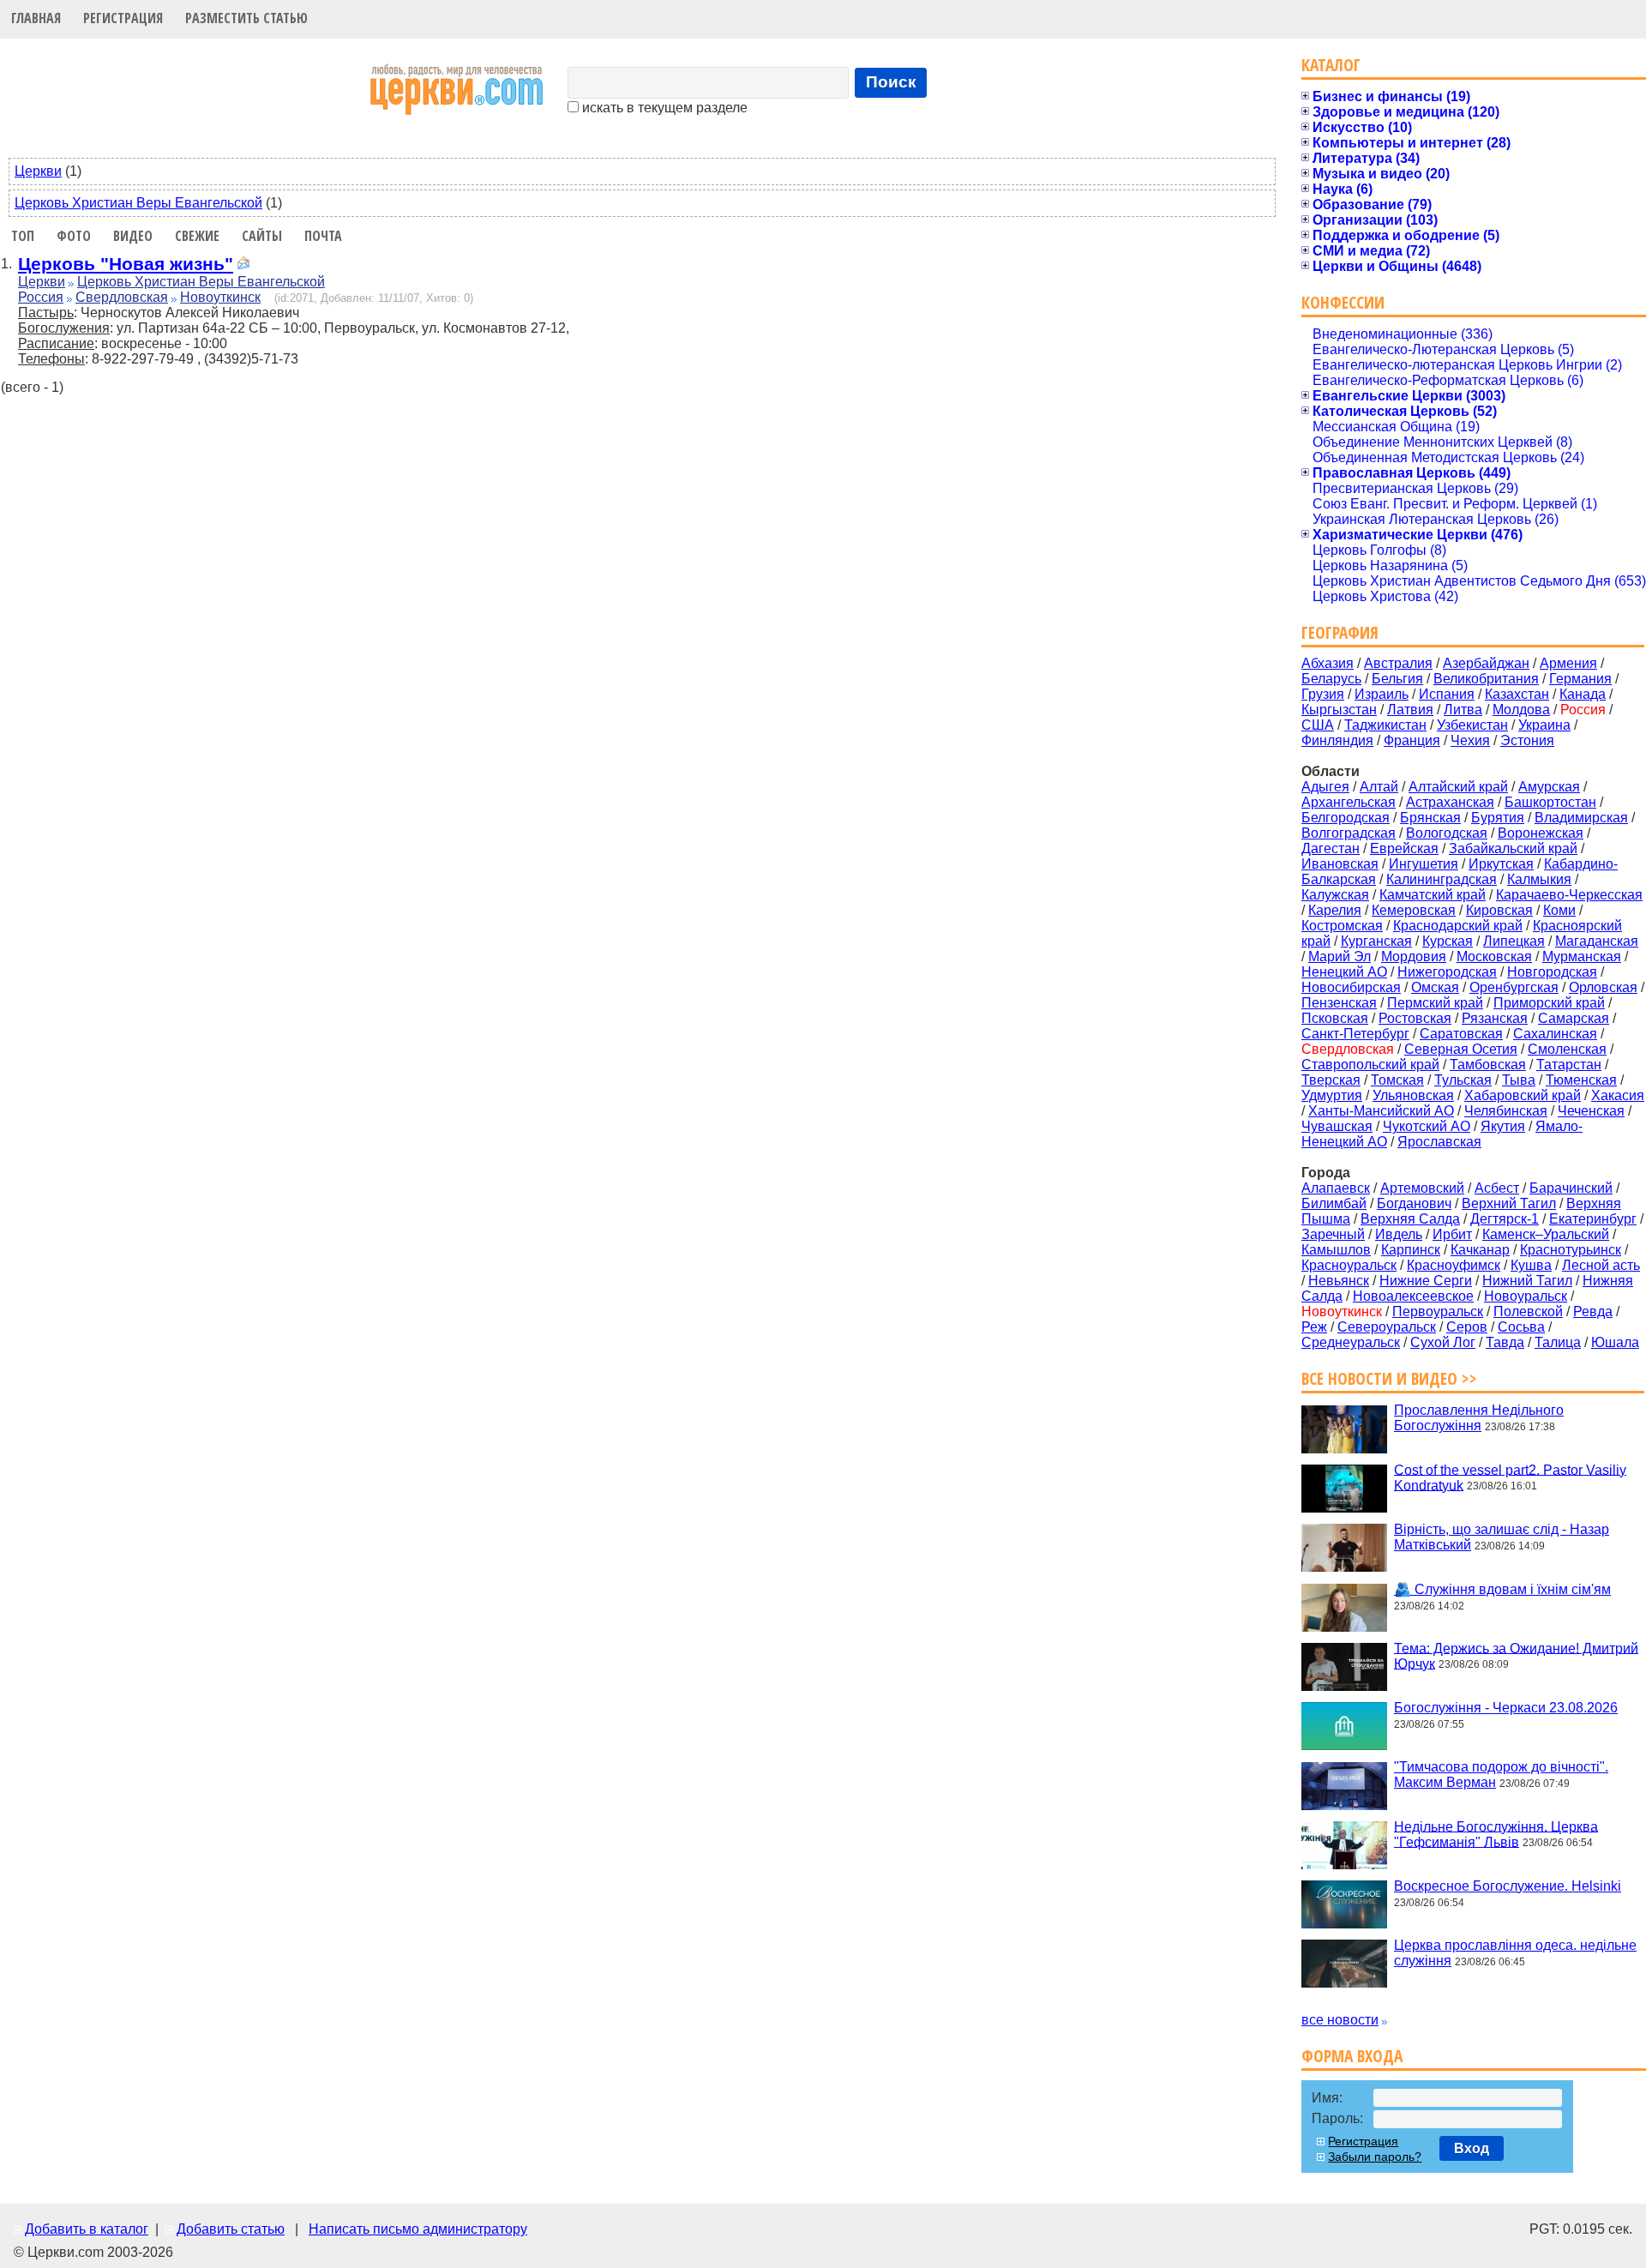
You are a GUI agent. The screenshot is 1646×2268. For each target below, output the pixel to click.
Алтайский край (1458, 787)
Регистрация (123, 18)
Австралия (1398, 663)
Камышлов (1336, 1250)
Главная (36, 18)
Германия (1580, 679)
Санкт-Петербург (1355, 1034)
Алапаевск (1336, 1188)
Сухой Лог (1443, 1342)
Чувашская (1337, 1126)
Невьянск (1339, 1281)
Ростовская (1415, 1018)
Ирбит (1452, 1234)
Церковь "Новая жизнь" (126, 264)
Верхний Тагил (1509, 1203)
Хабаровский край (1523, 1095)
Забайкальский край (1513, 848)
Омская (1435, 987)
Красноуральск (1349, 1265)
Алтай (1379, 787)
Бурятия (1498, 818)
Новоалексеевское (1413, 1296)
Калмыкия (1539, 879)
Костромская (1342, 926)
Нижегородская (1447, 972)
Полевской (1528, 1311)
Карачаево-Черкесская (1569, 895)
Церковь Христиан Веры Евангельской (138, 203)
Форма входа (1352, 2056)
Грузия (1323, 694)
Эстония (1527, 740)
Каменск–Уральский (1546, 1234)
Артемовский (1422, 1188)
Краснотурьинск (1571, 1250)
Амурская (1549, 787)
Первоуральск (1438, 1311)
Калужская (1335, 895)
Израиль (1382, 694)
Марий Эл (1340, 957)
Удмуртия (1332, 1095)
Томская (1397, 1080)
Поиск (891, 82)
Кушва (1531, 1265)
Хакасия (1618, 1095)
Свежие (197, 236)
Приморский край (1549, 1003)
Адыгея (1325, 787)
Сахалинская (1555, 1034)
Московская (1494, 957)
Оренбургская (1514, 987)
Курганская (1376, 941)
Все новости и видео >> (1389, 1378)
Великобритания (1486, 679)
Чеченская (1591, 1111)
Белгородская (1346, 818)
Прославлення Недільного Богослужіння (1479, 1418)
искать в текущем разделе (663, 108)
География (1340, 632)
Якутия (1503, 1126)
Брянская (1430, 818)
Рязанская (1495, 1018)
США (1318, 725)
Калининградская (1442, 879)
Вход (1472, 2148)
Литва (1463, 710)
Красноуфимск (1454, 1265)
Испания (1447, 694)
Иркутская (1501, 864)
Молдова (1521, 710)
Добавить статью (231, 2229)
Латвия (1410, 710)
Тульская (1463, 1080)
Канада (1583, 694)
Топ (23, 236)
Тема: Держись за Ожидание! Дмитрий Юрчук (1516, 1655)
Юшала (1615, 1342)
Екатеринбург (1593, 1219)
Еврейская (1404, 848)
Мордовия (1414, 957)
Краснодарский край (1458, 926)
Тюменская (1581, 1080)
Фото (74, 236)
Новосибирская (1351, 987)
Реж (1314, 1327)
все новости (1340, 2020)
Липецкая (1514, 941)
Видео (133, 236)
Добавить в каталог (87, 2229)
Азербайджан (1486, 663)
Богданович (1414, 1203)
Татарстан (1569, 1065)
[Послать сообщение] (243, 265)
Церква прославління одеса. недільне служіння (1515, 1953)
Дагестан (1331, 848)
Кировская (1499, 910)
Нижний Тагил (1527, 1281)
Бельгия (1397, 679)
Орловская (1603, 987)
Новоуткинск (220, 297)
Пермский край (1435, 1003)
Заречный (1333, 1234)
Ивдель (1399, 1234)
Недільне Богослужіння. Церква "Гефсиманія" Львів (1496, 1834)
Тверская (1331, 1080)
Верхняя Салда (1410, 1219)
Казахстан (1517, 694)
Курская (1448, 941)
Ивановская (1340, 864)
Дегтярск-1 (1505, 1219)
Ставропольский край (1370, 1065)
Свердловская (122, 297)
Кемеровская (1414, 910)
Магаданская (1597, 941)
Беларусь (1331, 679)
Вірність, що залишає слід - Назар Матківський (1502, 1537)
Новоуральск (1526, 1296)
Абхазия (1328, 663)
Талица (1558, 1342)
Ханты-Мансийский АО (1381, 1111)
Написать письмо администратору (418, 2229)
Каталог (1331, 65)
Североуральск (1387, 1327)
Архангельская (1349, 802)
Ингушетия (1424, 864)
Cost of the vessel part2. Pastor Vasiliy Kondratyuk (1510, 1477)
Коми (1559, 910)
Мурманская (1582, 957)
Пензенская (1339, 1003)
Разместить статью (246, 18)
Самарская (1574, 1018)
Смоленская (1567, 1049)
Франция (1412, 740)
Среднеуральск (1351, 1342)
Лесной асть (1601, 1265)
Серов (1467, 1327)
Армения (1568, 663)
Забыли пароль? (1375, 2157)
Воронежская (1541, 833)
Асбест (1497, 1188)
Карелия (1335, 910)
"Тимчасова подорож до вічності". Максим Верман (1501, 1775)
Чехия (1470, 740)
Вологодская (1447, 833)
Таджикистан (1385, 725)
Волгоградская (1349, 833)
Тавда (1505, 1342)
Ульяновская (1413, 1095)
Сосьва (1521, 1327)
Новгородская (1552, 972)
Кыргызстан (1339, 710)
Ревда (1593, 1311)
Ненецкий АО (1344, 972)
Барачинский (1571, 1188)
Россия (41, 297)
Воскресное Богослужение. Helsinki (1508, 1886)
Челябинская (1506, 1111)
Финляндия (1337, 740)
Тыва (1519, 1080)
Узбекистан (1472, 725)
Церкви (38, 171)
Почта (323, 236)
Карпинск (1411, 1250)
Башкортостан (1550, 802)
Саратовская (1461, 1034)
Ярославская (1439, 1142)
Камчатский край (1433, 895)
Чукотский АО (1427, 1126)
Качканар (1480, 1250)
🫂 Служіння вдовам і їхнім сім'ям (1502, 1589)
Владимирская (1581, 818)
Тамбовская (1488, 1065)
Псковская (1335, 1018)
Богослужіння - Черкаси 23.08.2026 (1506, 1708)
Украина (1544, 725)
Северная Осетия (1461, 1049)
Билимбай (1334, 1203)
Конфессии (1343, 302)
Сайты (262, 236)
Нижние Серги (1426, 1281)
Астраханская (1450, 802)
